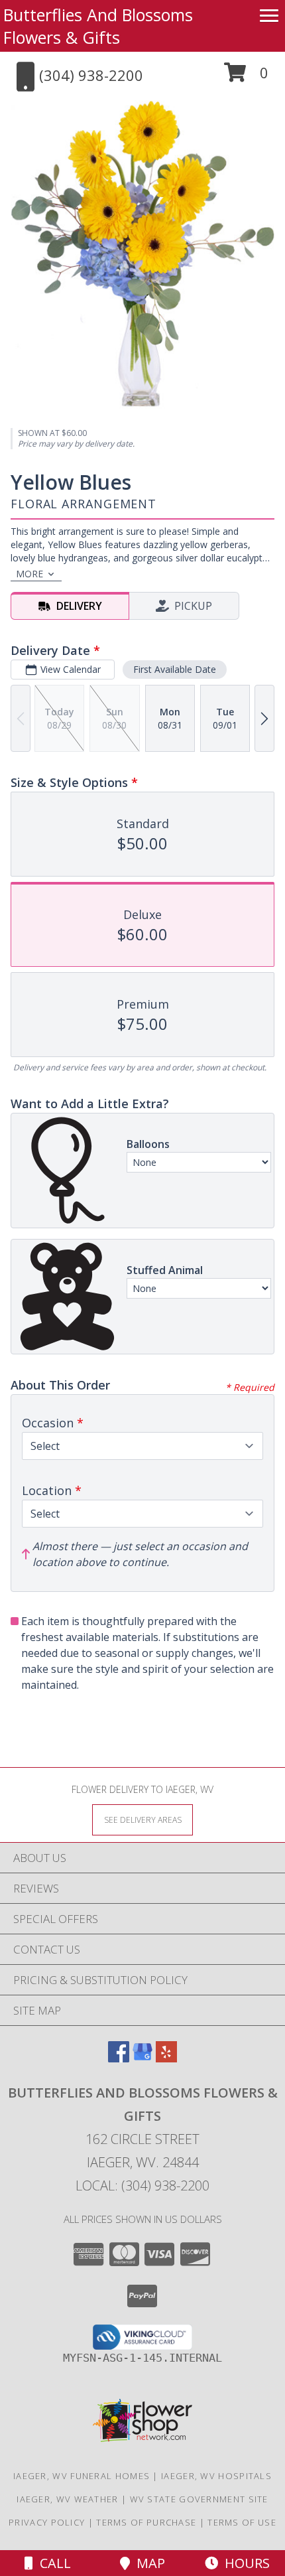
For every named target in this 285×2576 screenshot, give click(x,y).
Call (52, 2563)
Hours (244, 2563)
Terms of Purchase (146, 2522)
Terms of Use (242, 2522)
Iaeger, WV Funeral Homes (82, 2476)
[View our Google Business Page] (142, 2058)
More (29, 574)
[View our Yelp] (166, 2058)
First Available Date (175, 669)
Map (147, 2563)
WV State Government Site (199, 2499)
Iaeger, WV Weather (67, 2499)
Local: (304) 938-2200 (142, 2185)
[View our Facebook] (119, 2058)
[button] (246, 77)
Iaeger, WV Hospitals (216, 2476)
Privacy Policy (47, 2522)
